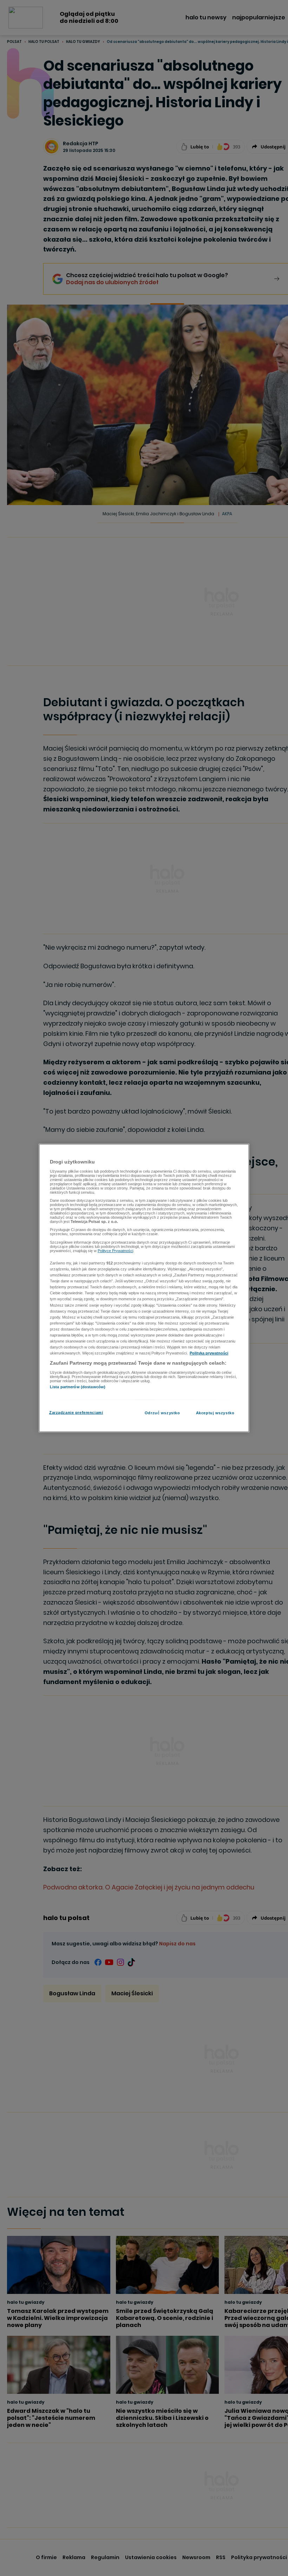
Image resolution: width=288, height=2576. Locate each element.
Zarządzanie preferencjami (76, 1413)
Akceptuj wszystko (215, 1413)
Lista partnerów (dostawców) (78, 1386)
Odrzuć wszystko (162, 1413)
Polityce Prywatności (115, 1250)
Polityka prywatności (209, 1353)
